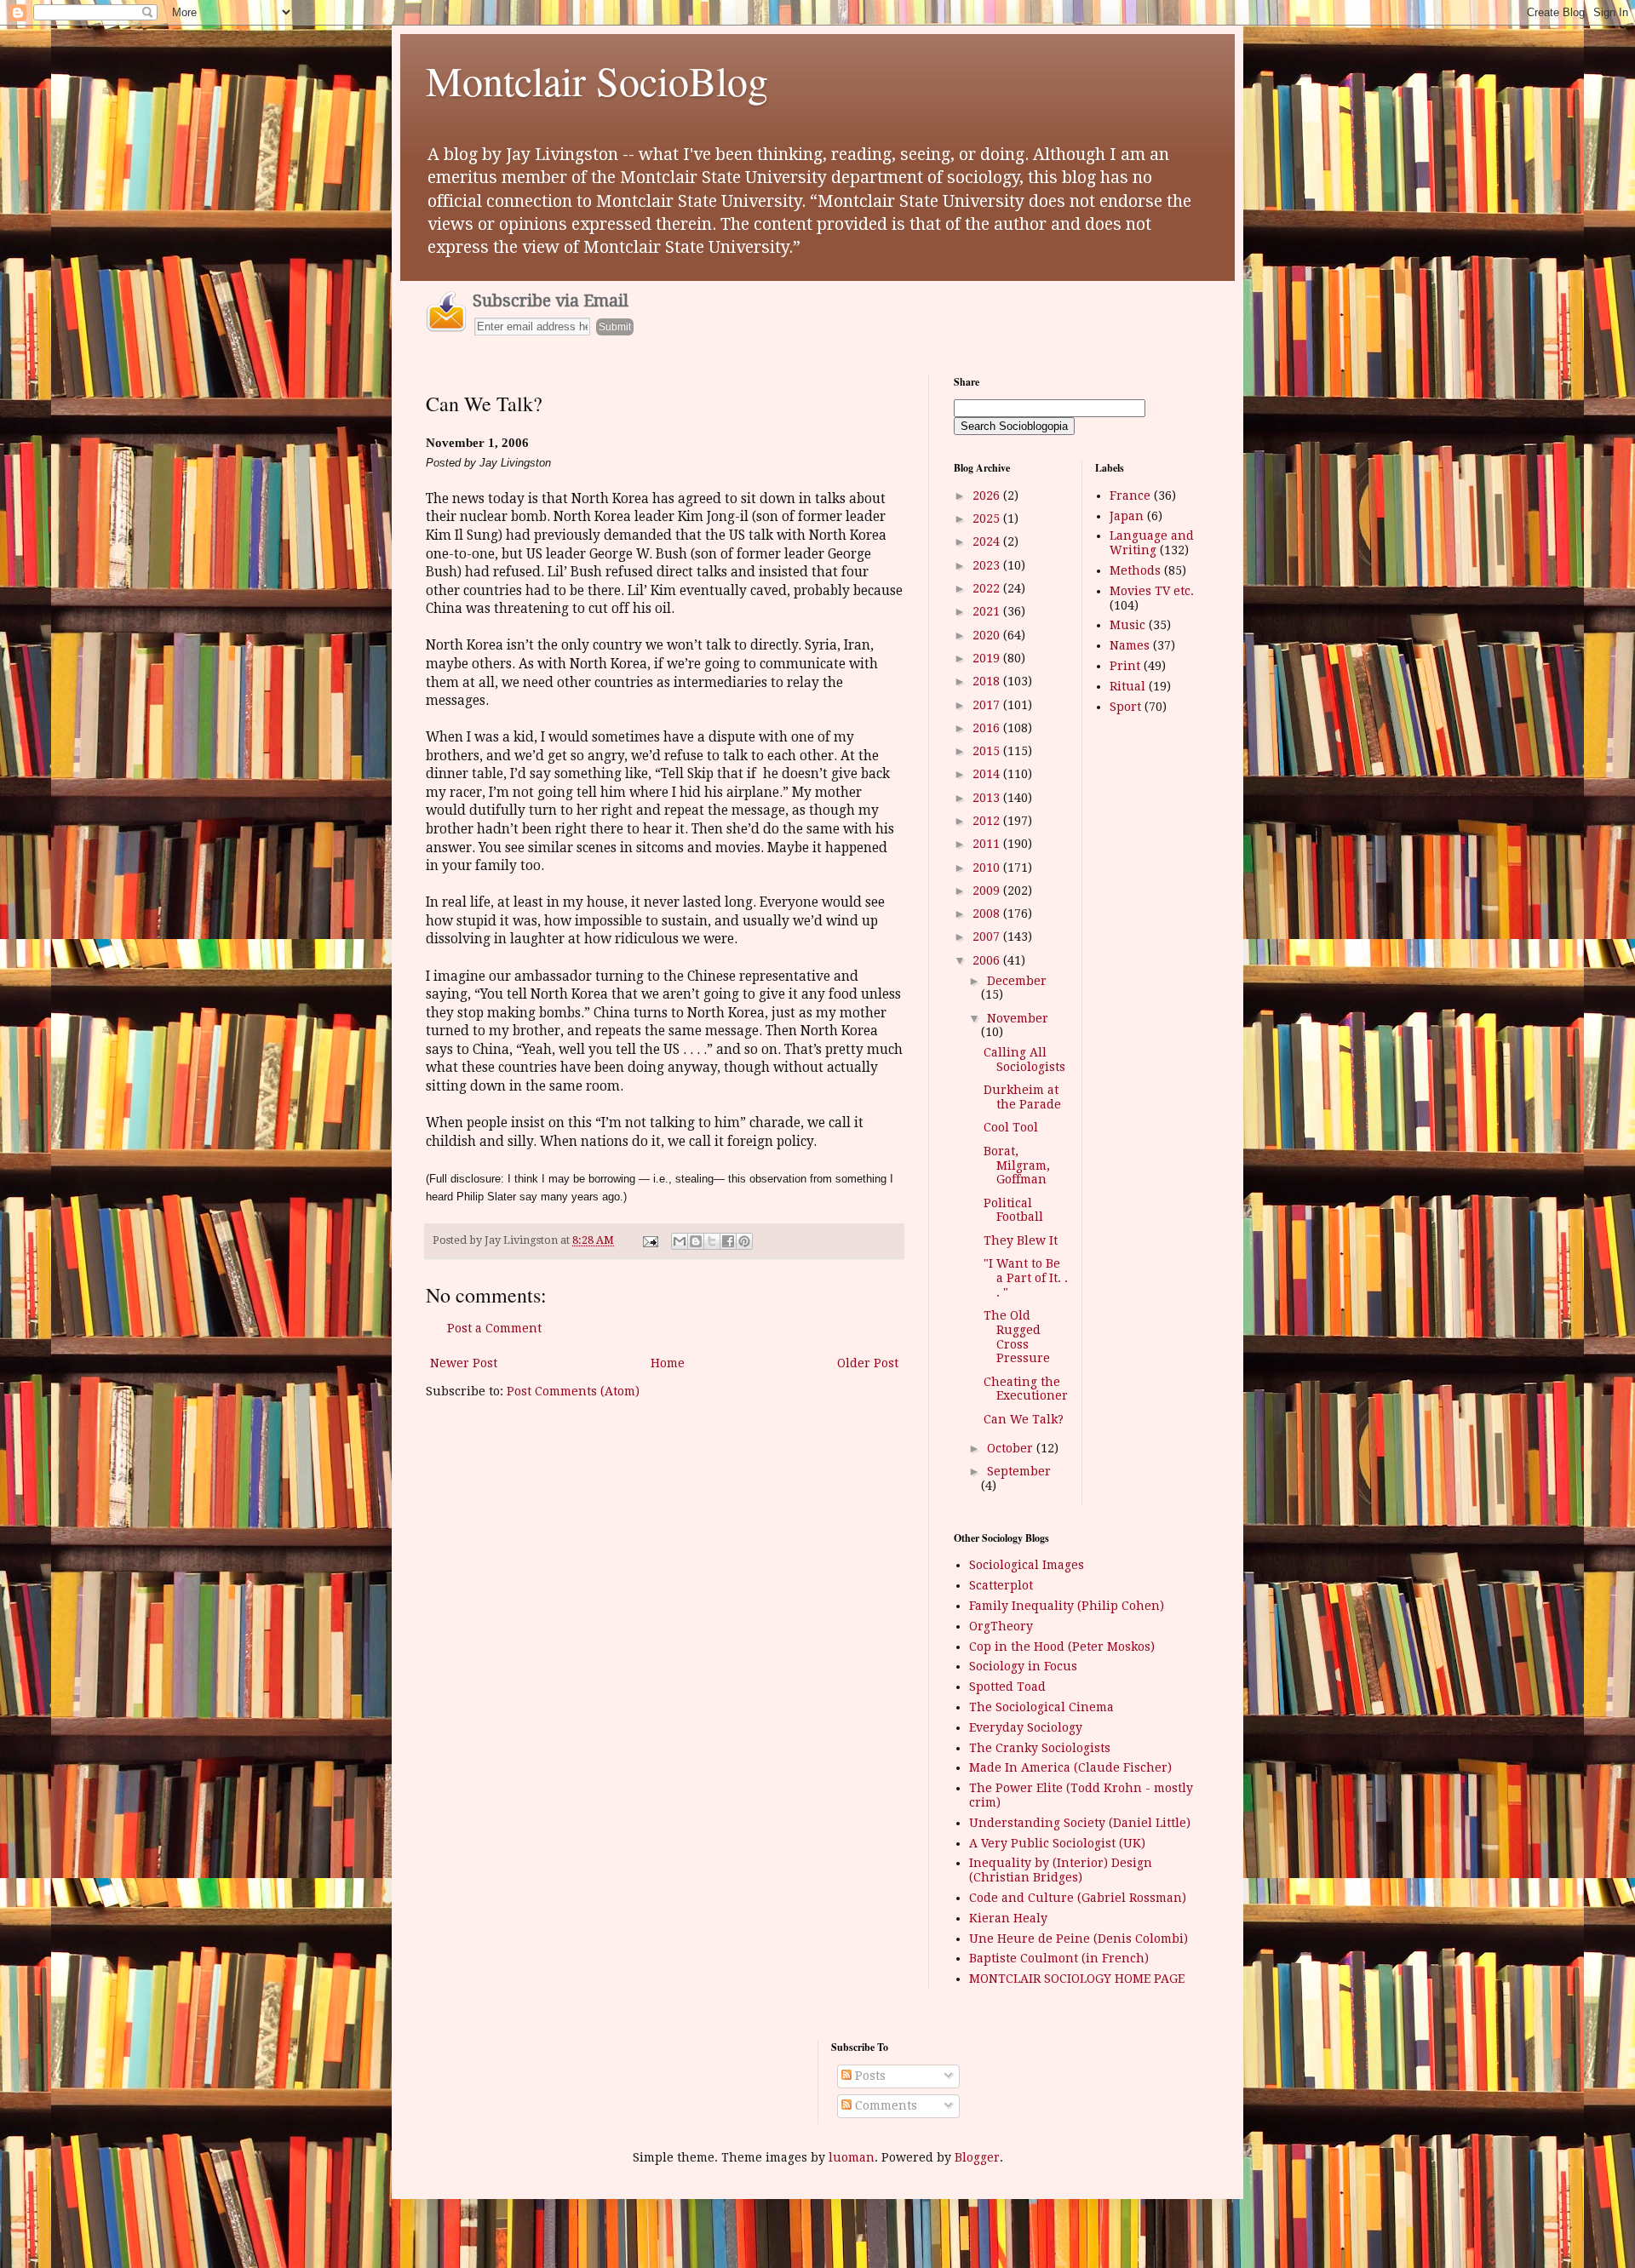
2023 (988, 565)
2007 (988, 936)
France (1130, 495)
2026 (988, 495)
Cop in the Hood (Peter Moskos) (1062, 1647)
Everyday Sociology (1026, 1727)
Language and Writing (1152, 543)
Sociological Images (1027, 1565)
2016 (988, 728)
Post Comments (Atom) (573, 1391)
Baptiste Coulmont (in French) (1059, 1958)
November (1018, 1018)
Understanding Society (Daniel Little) (1080, 1823)
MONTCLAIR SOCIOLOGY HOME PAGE (1077, 1979)
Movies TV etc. (1152, 591)
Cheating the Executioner (1026, 1389)
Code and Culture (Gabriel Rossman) (1078, 1898)
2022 (988, 588)
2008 (988, 913)
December (1017, 981)
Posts (869, 2076)
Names (1130, 645)
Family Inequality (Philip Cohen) (1067, 1606)
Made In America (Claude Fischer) (1070, 1767)
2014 (988, 774)
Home (668, 1363)
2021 (988, 611)
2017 (988, 705)
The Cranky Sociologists (1040, 1748)
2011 (988, 844)
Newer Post (464, 1363)
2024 (988, 541)
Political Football (1013, 1210)
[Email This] (680, 1241)
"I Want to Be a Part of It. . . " (1026, 1278)
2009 (988, 891)
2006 (988, 960)
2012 (988, 821)
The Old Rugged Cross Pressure (1017, 1337)
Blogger (977, 2157)
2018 (988, 681)
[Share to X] (712, 1241)
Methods (1135, 570)
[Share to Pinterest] (744, 1241)
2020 (988, 635)
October (1012, 1448)
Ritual (1127, 686)
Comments (884, 2105)
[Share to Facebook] (728, 1241)
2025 (988, 518)
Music (1127, 625)
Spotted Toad (1007, 1687)
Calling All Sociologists (1024, 1060)
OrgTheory (1001, 1626)
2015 (988, 751)
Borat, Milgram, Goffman (1017, 1165)
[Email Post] (649, 1240)
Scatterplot (1001, 1585)
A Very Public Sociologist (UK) (1057, 1843)
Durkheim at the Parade (1022, 1097)
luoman (852, 2157)
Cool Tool (1011, 1127)
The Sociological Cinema (1041, 1707)
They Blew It (1021, 1240)
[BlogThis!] (696, 1241)
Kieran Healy (1008, 1918)
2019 (988, 658)
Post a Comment (494, 1328)
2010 (988, 868)
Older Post (868, 1363)
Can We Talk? (1024, 1419)
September (1019, 1471)
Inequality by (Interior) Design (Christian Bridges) (1061, 1870)
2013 (988, 798)
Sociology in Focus (1023, 1666)
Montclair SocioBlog (597, 80)
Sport (1125, 707)
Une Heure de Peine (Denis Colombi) (1079, 1939)
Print (1125, 666)
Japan (1127, 516)
